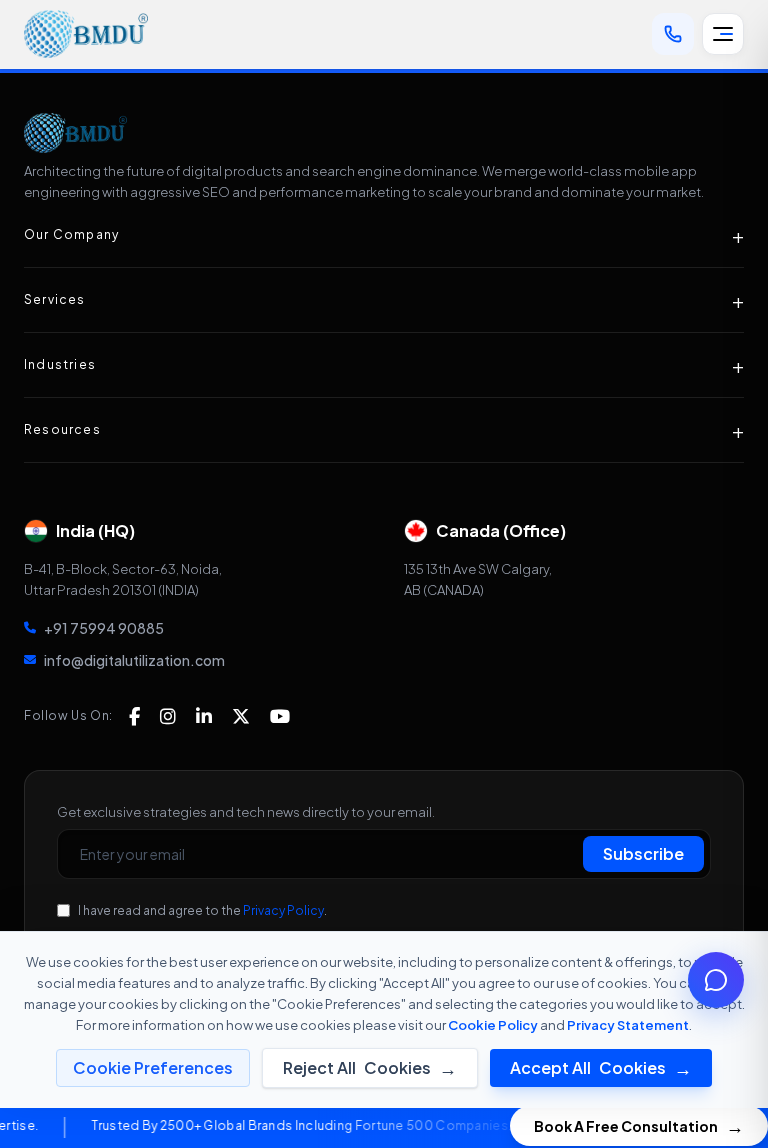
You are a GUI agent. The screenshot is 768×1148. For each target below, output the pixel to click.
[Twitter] (241, 716)
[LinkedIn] (204, 716)
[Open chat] (716, 980)
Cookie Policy (493, 1025)
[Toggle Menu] (723, 34)
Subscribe (643, 853)
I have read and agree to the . (202, 910)
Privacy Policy (283, 910)
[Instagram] (168, 716)
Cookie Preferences (153, 1067)
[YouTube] (280, 716)
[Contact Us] (673, 34)
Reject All (370, 1067)
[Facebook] (134, 716)
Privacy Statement (628, 1025)
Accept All (601, 1067)
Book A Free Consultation (639, 1125)
